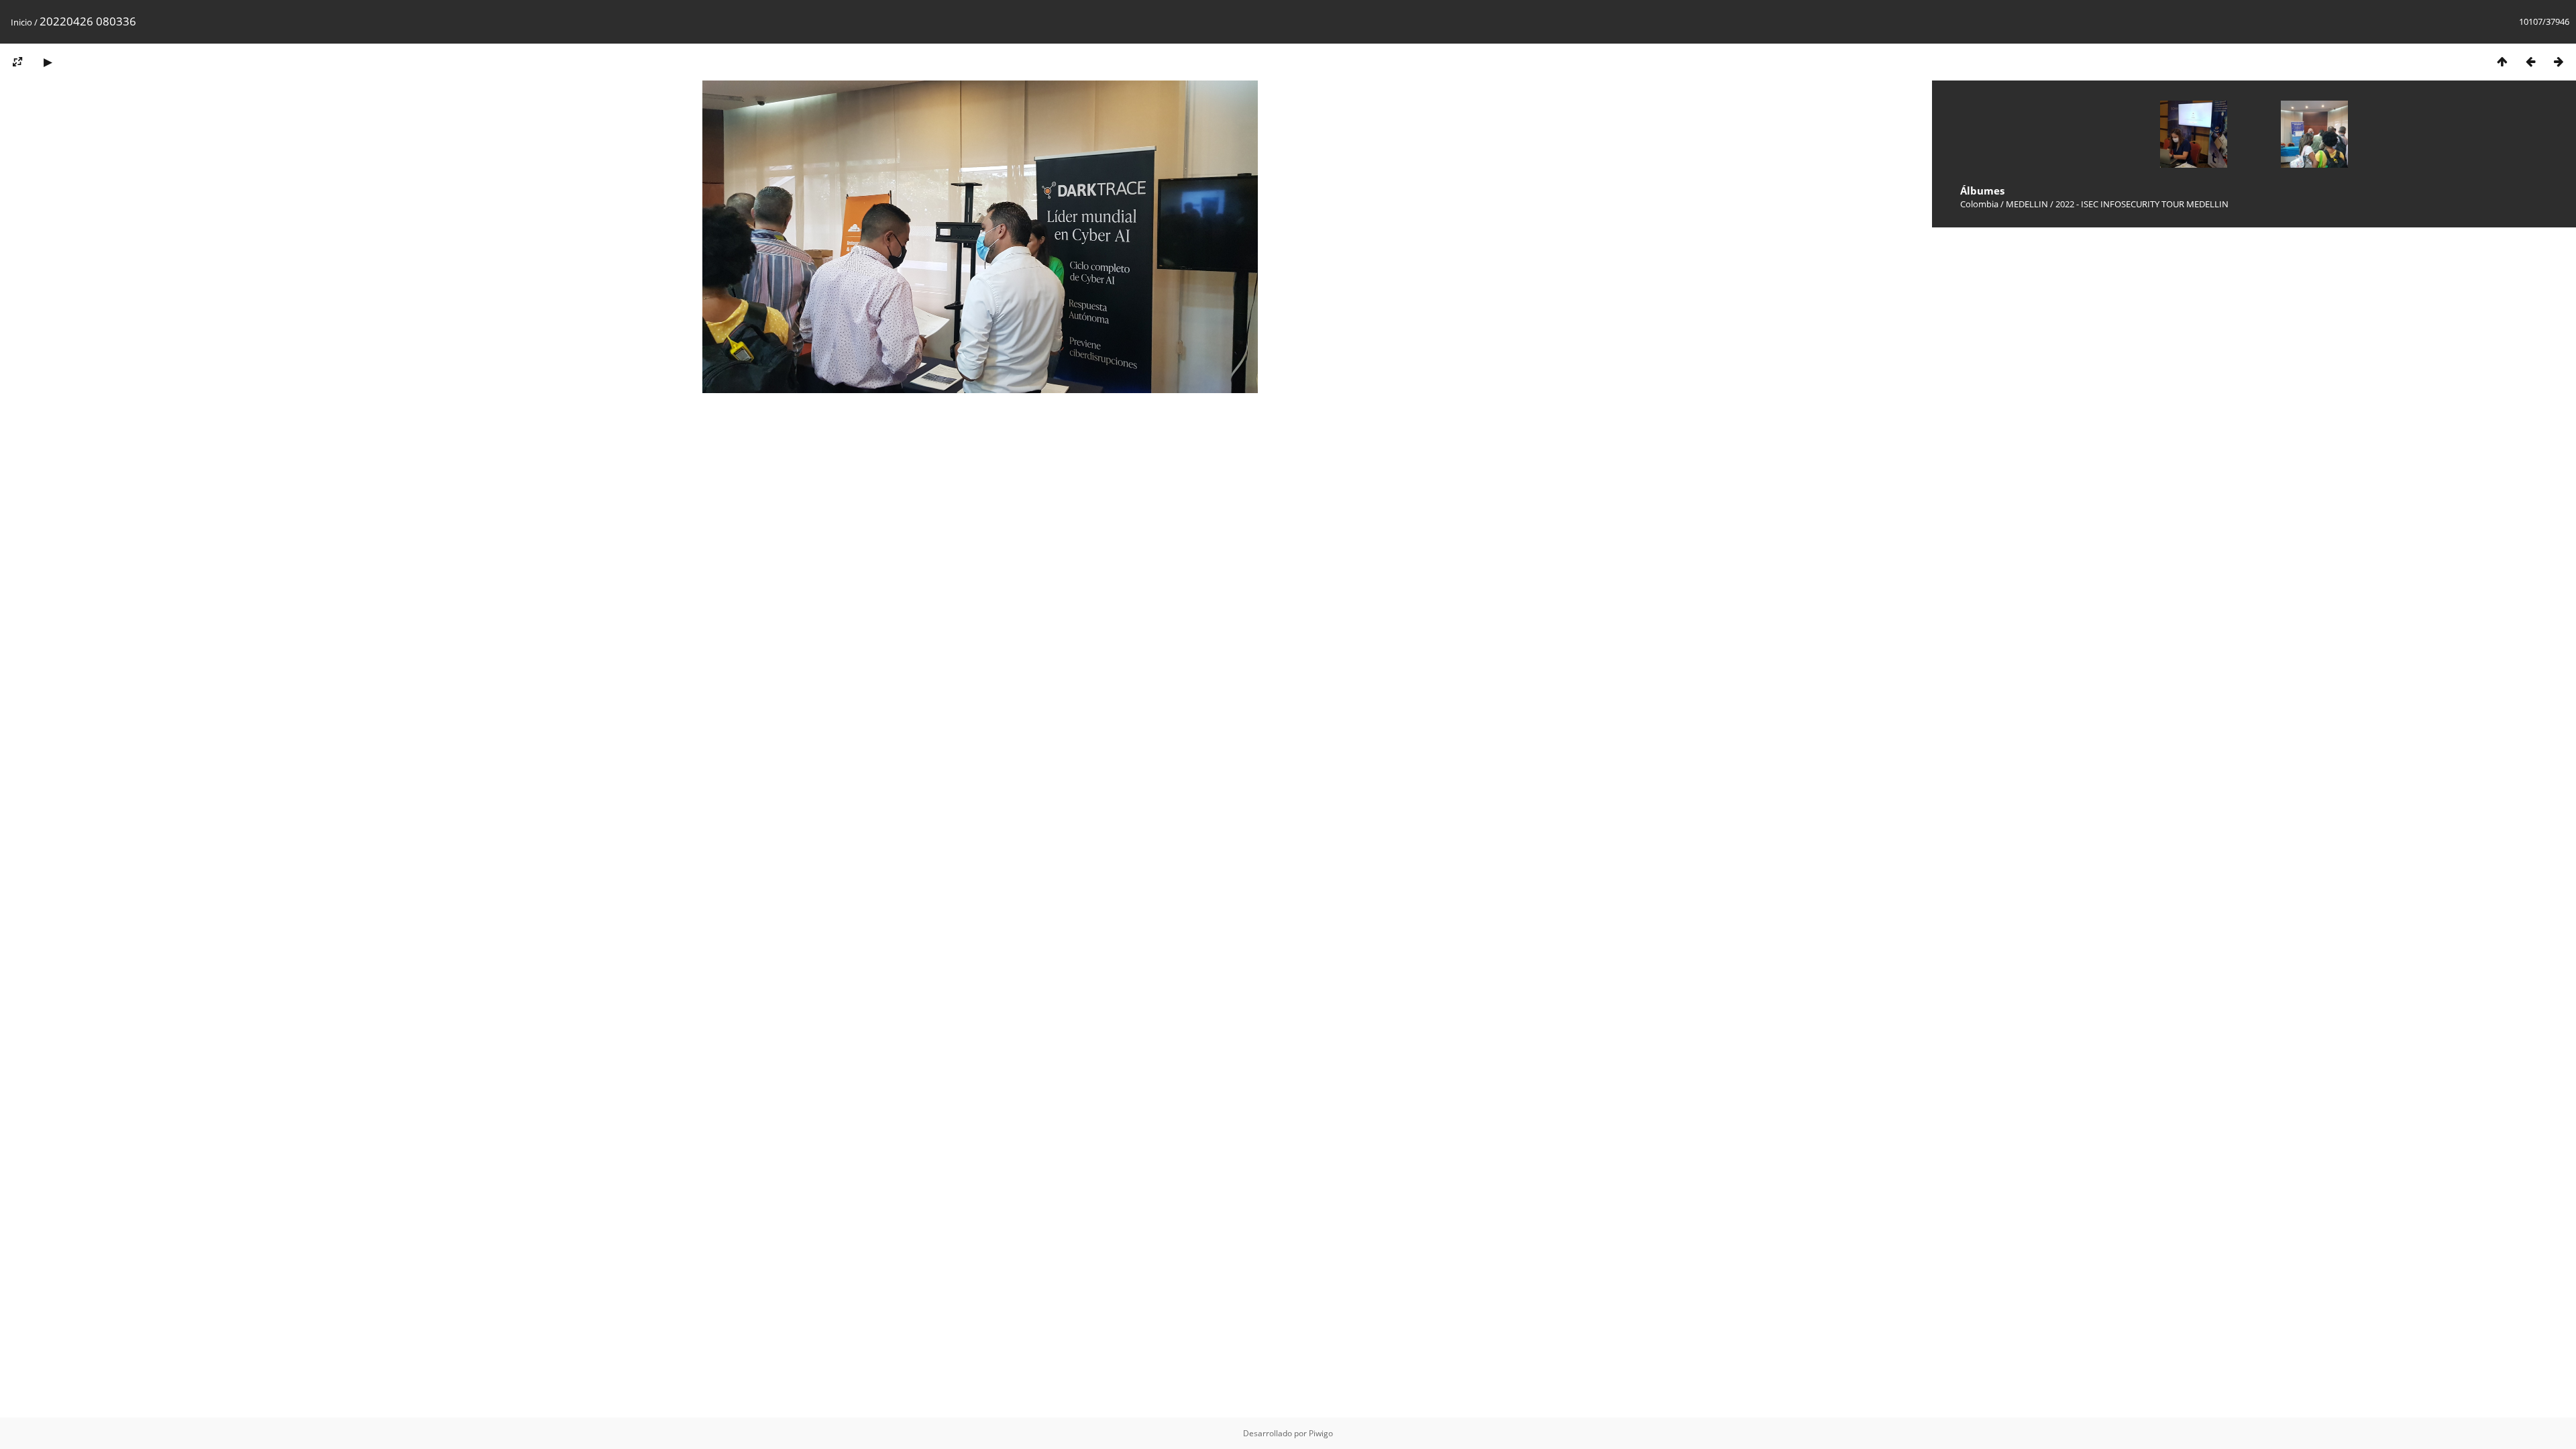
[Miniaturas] (2502, 61)
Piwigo (1321, 1433)
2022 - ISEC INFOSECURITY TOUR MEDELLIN (2142, 204)
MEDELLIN (2027, 204)
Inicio (21, 22)
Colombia (1979, 204)
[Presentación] (48, 61)
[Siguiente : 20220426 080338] (2559, 61)
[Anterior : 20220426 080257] (2530, 61)
